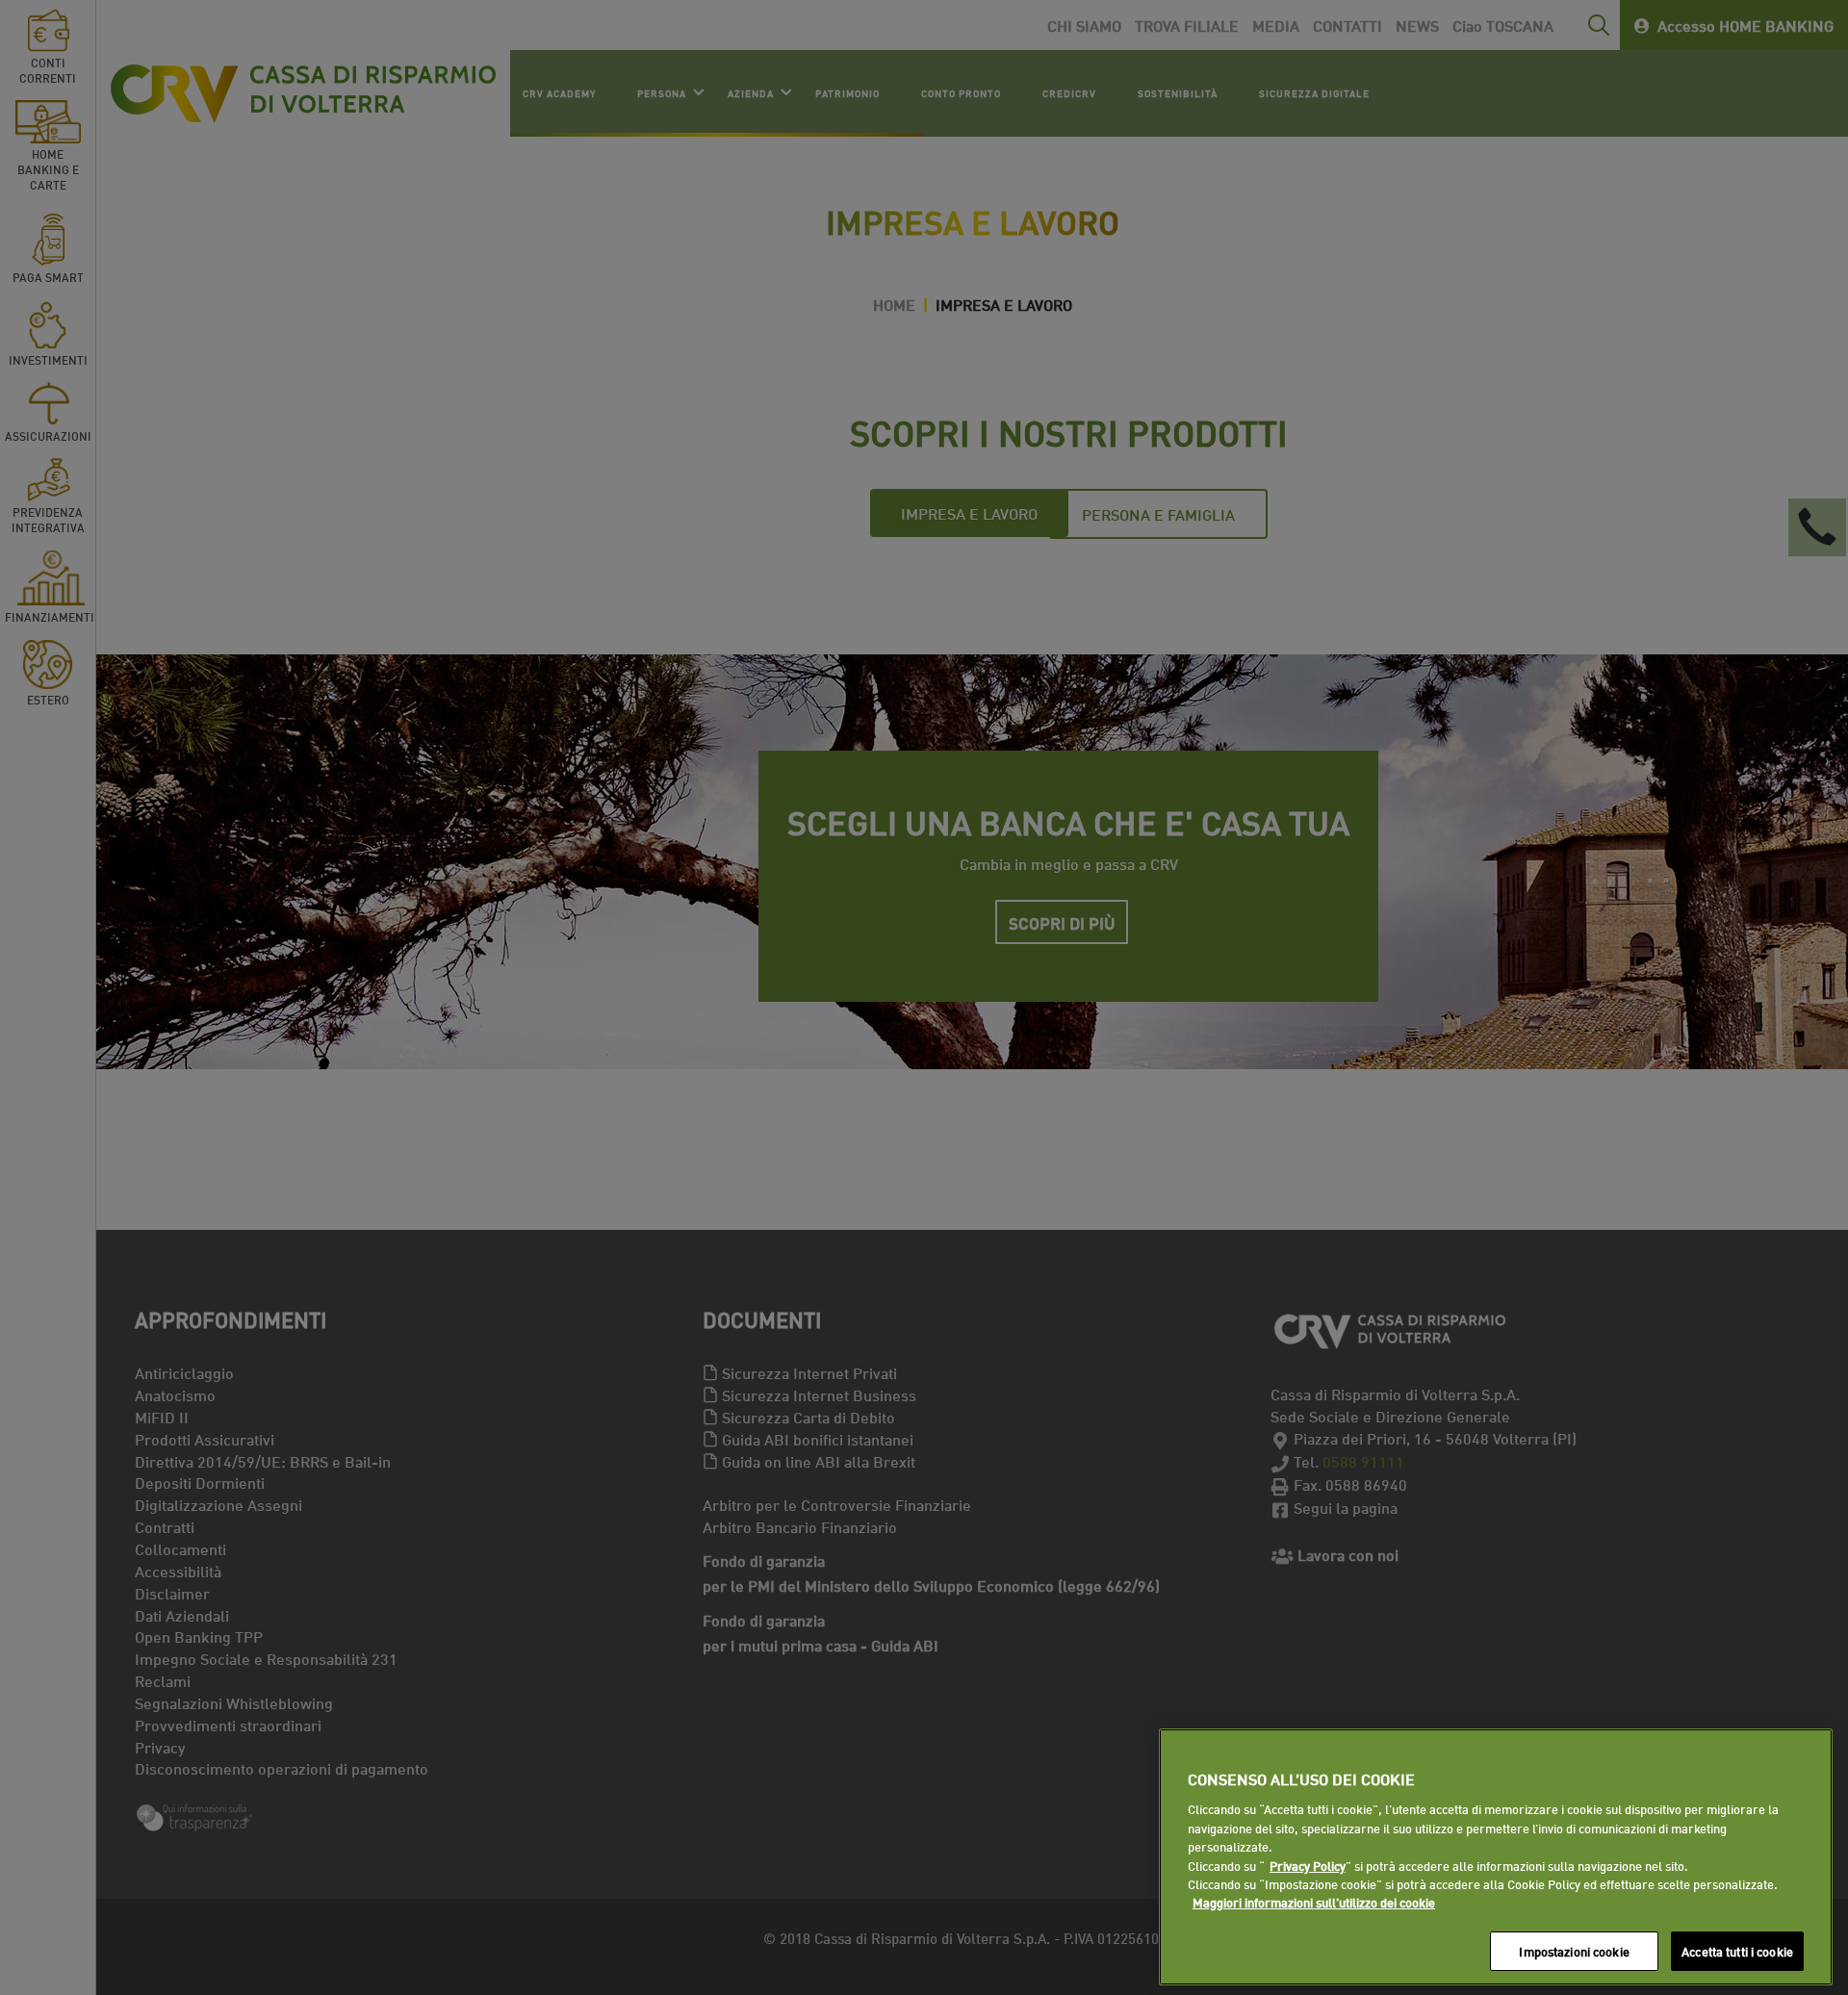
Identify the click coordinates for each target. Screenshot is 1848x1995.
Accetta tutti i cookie (1737, 1951)
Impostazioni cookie (1574, 1951)
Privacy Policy (1308, 1865)
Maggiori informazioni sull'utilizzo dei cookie (1314, 1903)
